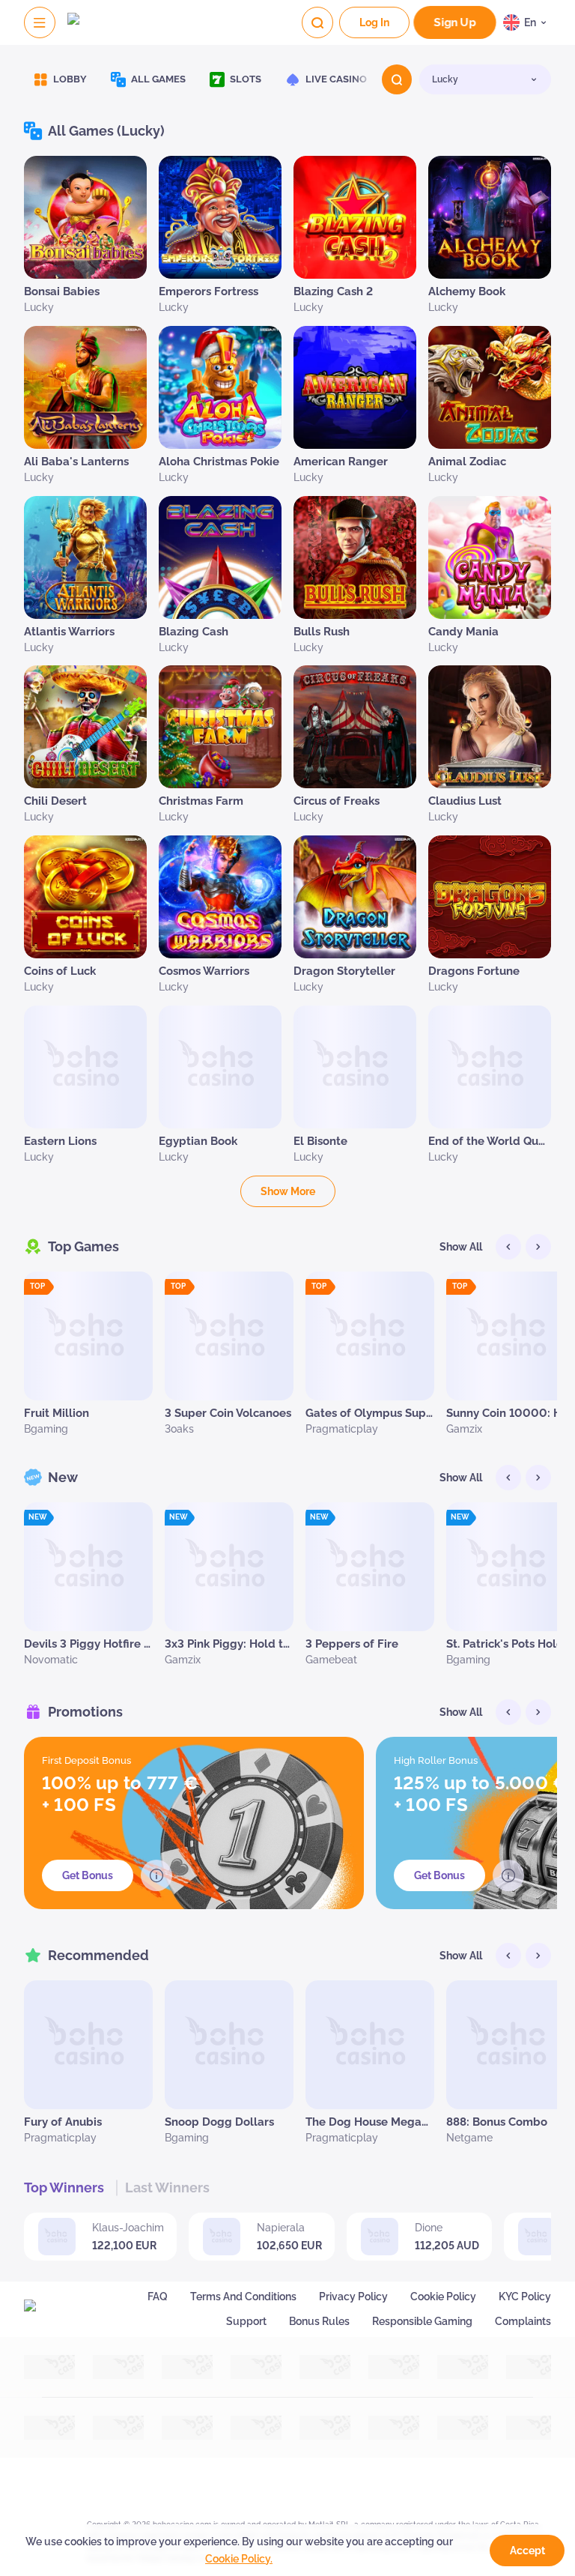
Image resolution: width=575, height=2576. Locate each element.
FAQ (158, 2297)
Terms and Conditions (243, 2297)
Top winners (64, 2188)
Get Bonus (88, 1875)
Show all (461, 1247)
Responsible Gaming (422, 2321)
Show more (288, 1191)
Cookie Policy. (239, 2559)
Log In (374, 22)
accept (527, 2551)
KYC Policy (525, 2297)
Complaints (523, 2321)
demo (86, 249)
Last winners (167, 2188)
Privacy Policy (353, 2297)
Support (246, 2321)
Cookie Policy (443, 2297)
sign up (455, 23)
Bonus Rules (319, 2321)
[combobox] (527, 22)
